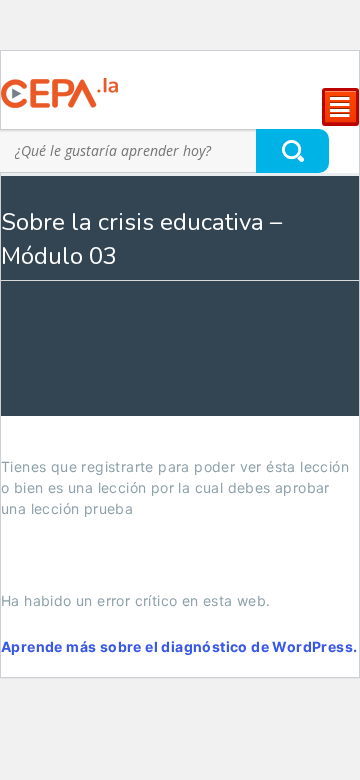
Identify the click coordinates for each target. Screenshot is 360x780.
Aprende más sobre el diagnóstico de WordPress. (179, 646)
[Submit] (293, 150)
